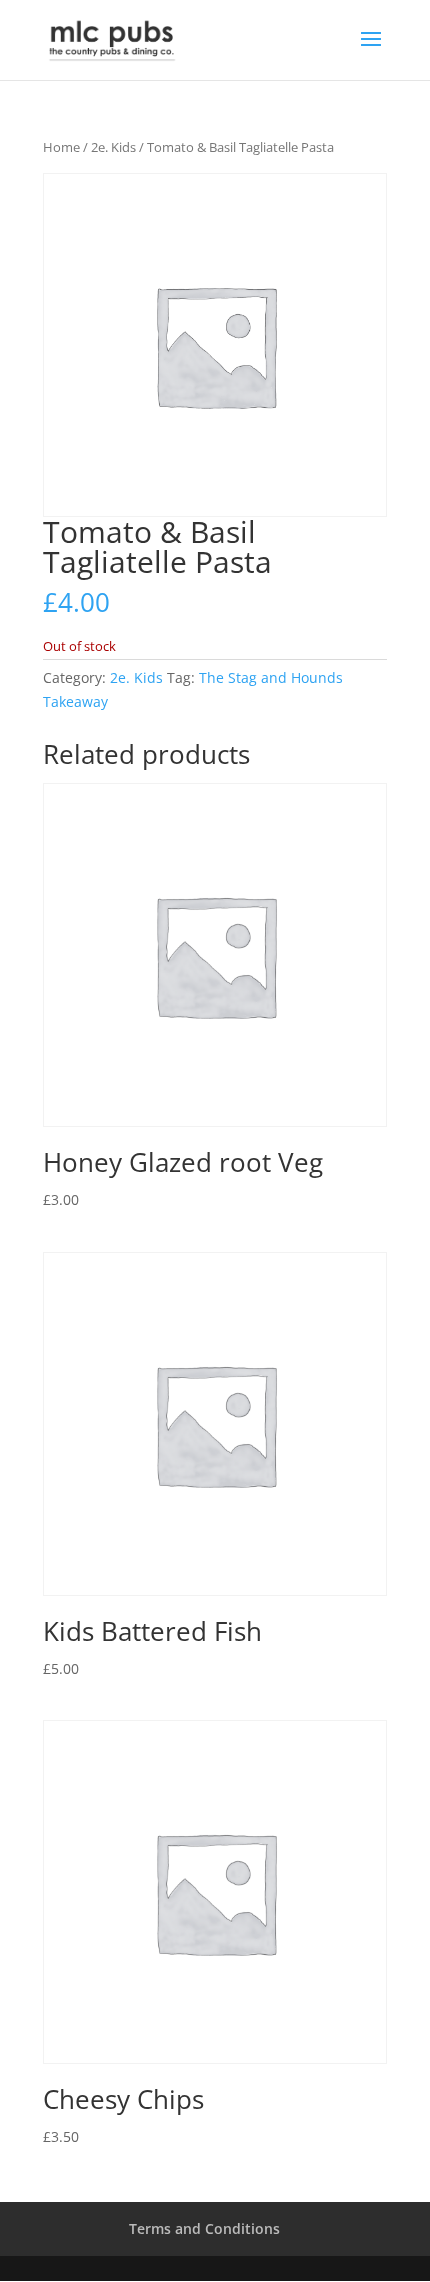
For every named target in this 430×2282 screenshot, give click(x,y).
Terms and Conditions (204, 2228)
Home (61, 147)
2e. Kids (113, 147)
